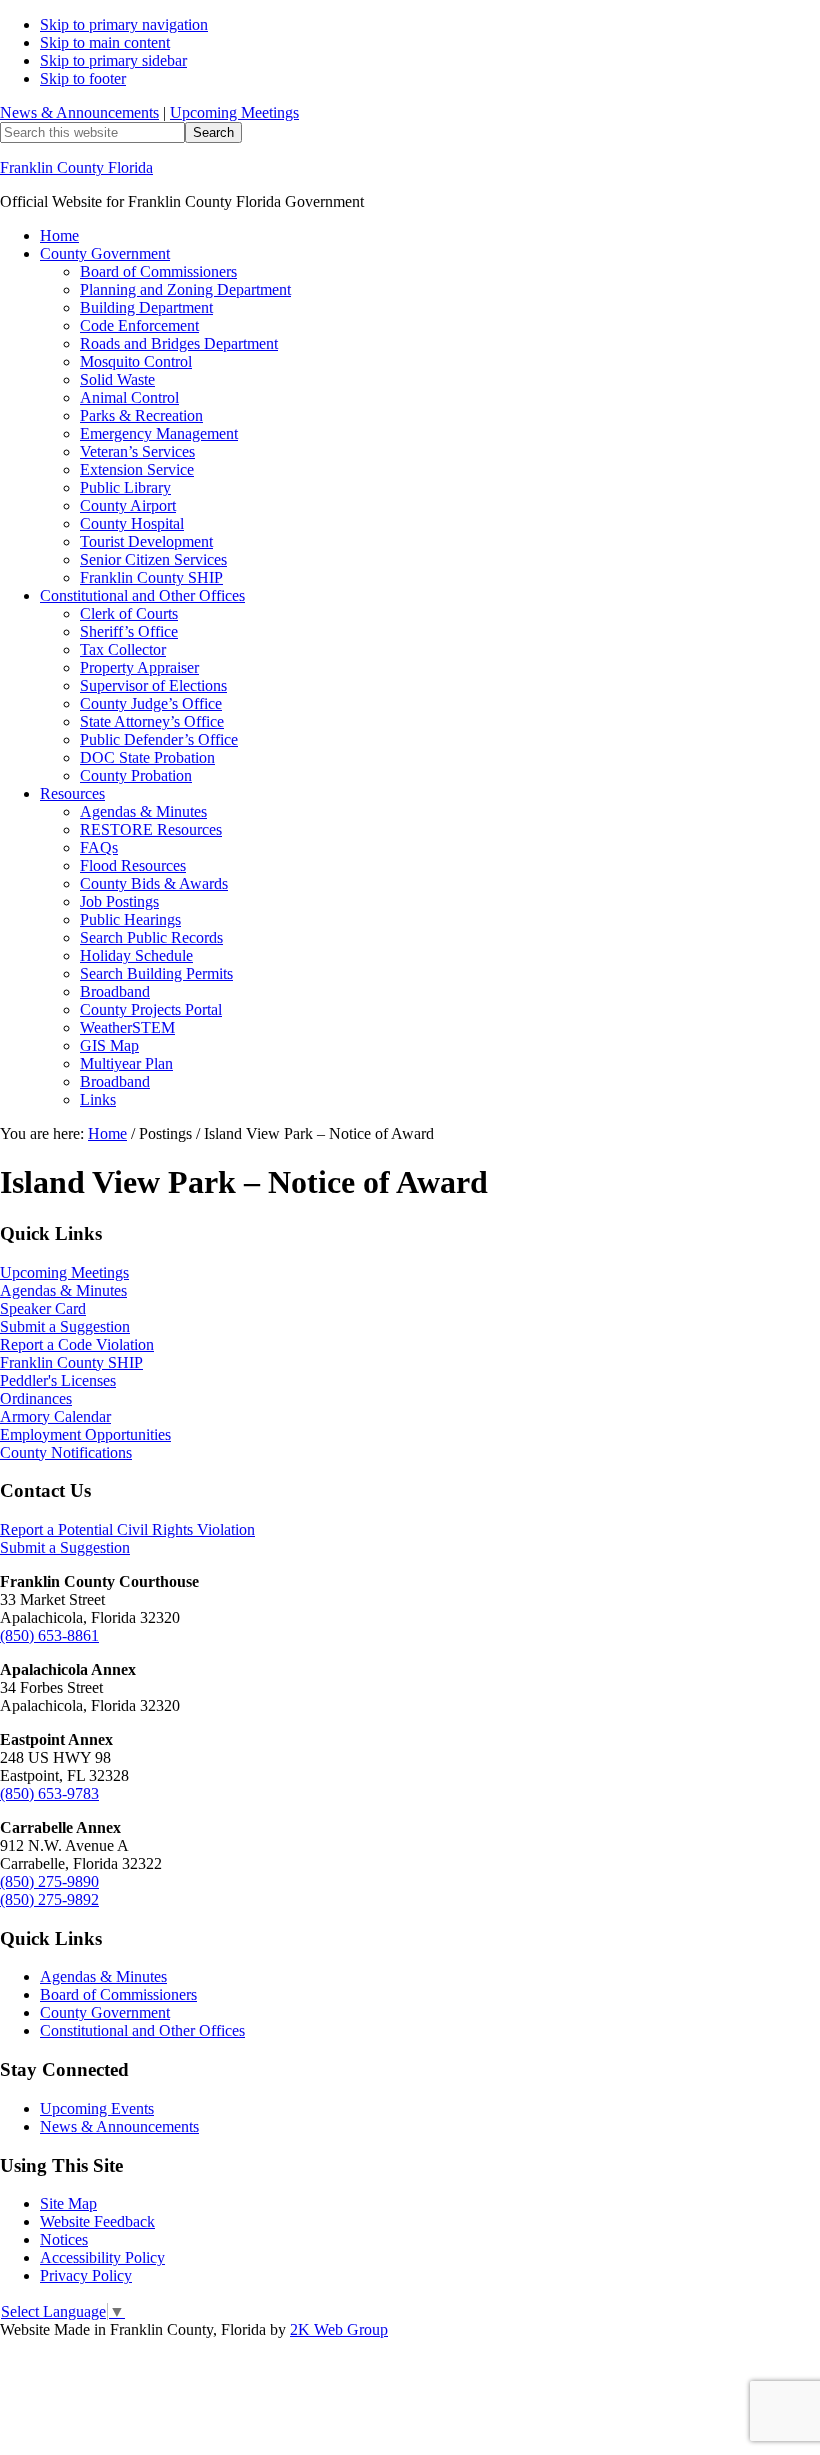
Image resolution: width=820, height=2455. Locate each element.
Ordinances (36, 1398)
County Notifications (66, 1452)
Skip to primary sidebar (113, 60)
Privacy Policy (86, 2275)
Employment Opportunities (85, 1434)
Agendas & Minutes (63, 1290)
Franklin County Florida (76, 167)
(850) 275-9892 (49, 1899)
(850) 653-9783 (49, 1793)
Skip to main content (105, 42)
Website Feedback (97, 2221)
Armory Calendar (55, 1416)
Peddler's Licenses (58, 1380)
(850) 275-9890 (49, 1881)
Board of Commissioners (118, 1994)
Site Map (68, 2203)
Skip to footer (83, 78)
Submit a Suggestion (65, 1326)
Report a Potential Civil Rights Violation (127, 1529)
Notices (64, 2239)
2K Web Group (339, 2329)
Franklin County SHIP (71, 1362)
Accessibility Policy (102, 2257)
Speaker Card (43, 1308)
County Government (105, 2012)
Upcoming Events (97, 2108)
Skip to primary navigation (124, 24)
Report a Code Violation (77, 1344)
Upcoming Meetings (234, 112)
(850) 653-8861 (49, 1635)
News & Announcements (79, 112)
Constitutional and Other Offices (142, 2030)
